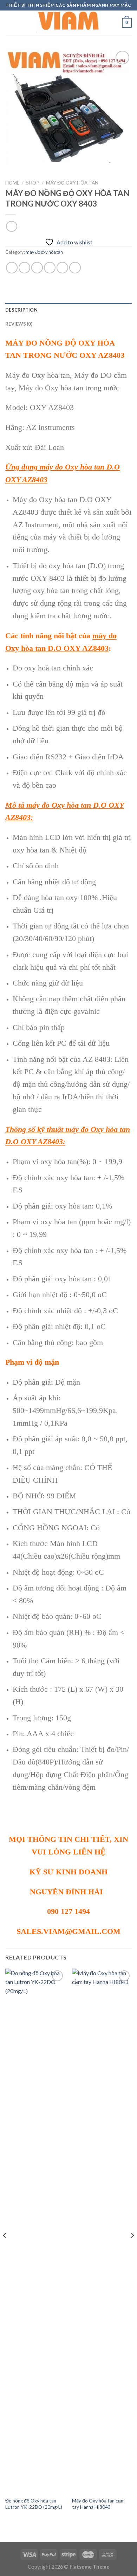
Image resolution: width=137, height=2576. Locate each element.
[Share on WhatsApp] (12, 268)
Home (12, 183)
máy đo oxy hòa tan (72, 183)
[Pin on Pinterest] (62, 268)
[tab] (68, 310)
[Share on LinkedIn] (75, 268)
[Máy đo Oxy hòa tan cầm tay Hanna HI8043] (102, 2231)
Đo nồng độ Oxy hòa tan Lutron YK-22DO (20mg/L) (34, 2504)
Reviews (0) (19, 324)
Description (21, 310)
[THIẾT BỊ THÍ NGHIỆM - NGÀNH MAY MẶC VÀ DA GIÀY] (68, 23)
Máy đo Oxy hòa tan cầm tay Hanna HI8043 (98, 2504)
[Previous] (5, 2249)
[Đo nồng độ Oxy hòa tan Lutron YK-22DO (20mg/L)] (35, 2231)
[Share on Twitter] (37, 268)
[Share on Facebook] (24, 268)
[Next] (132, 2249)
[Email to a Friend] (50, 268)
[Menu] (9, 23)
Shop (33, 183)
